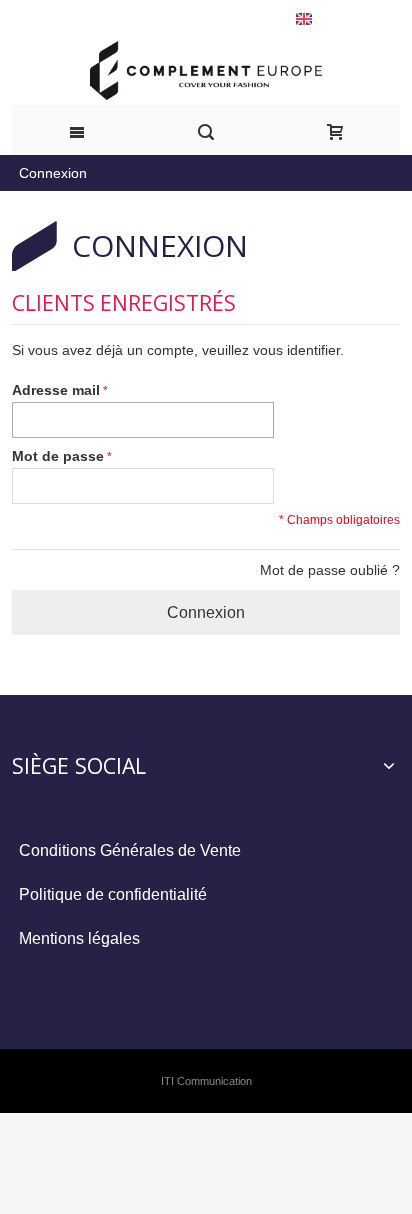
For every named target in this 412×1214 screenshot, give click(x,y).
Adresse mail (56, 390)
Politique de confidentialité (113, 894)
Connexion (53, 173)
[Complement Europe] (206, 70)
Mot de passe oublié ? (330, 570)
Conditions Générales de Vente (130, 850)
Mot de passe (58, 456)
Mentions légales (79, 938)
